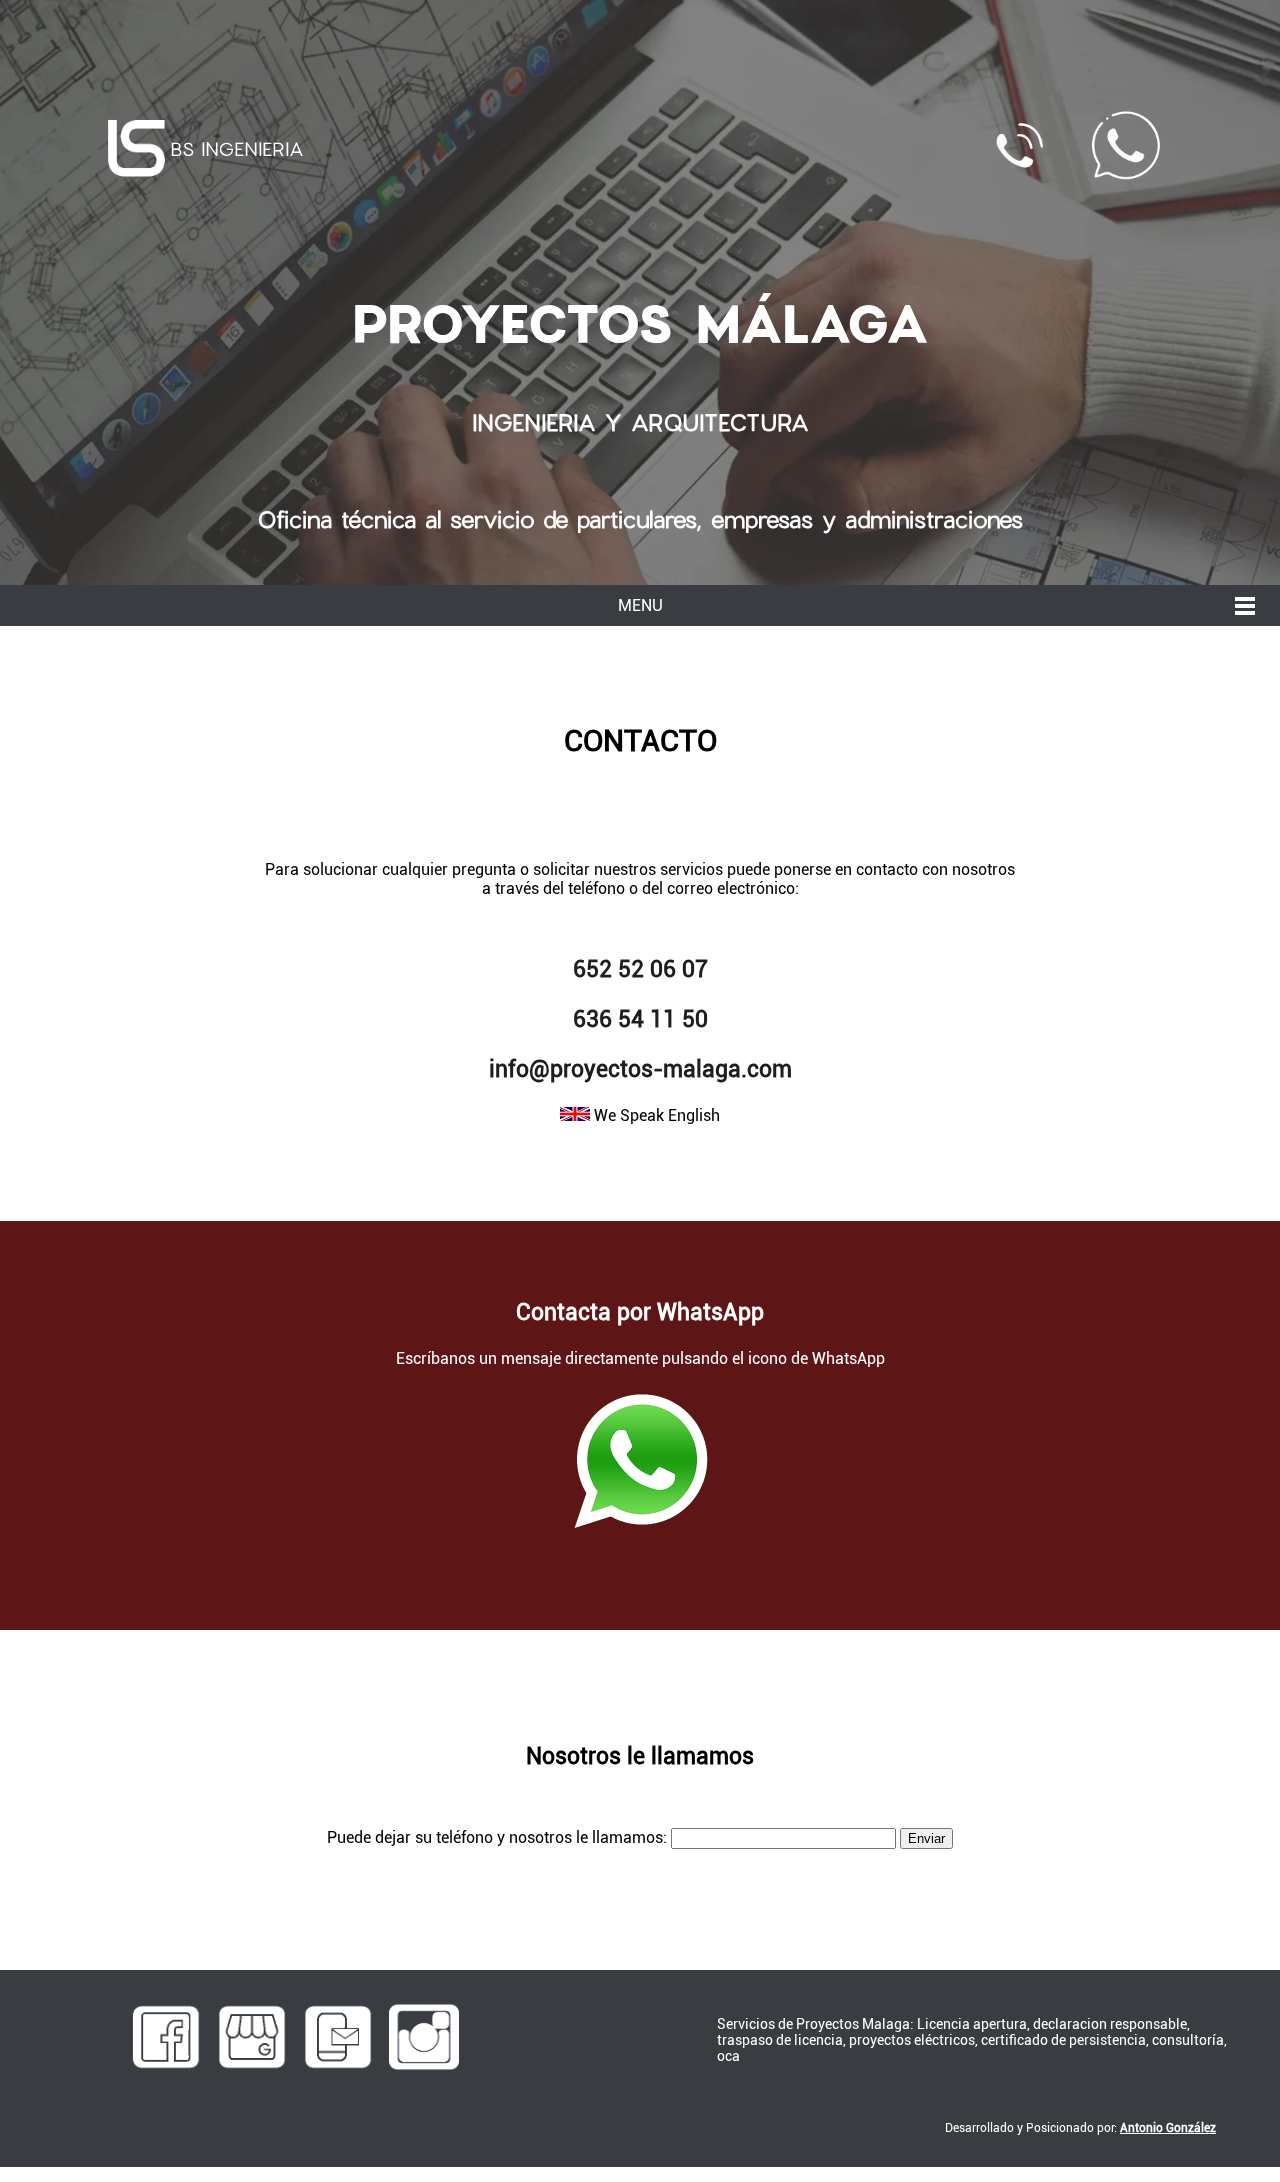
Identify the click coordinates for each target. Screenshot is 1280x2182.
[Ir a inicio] (136, 148)
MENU (640, 605)
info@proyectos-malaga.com (640, 1069)
